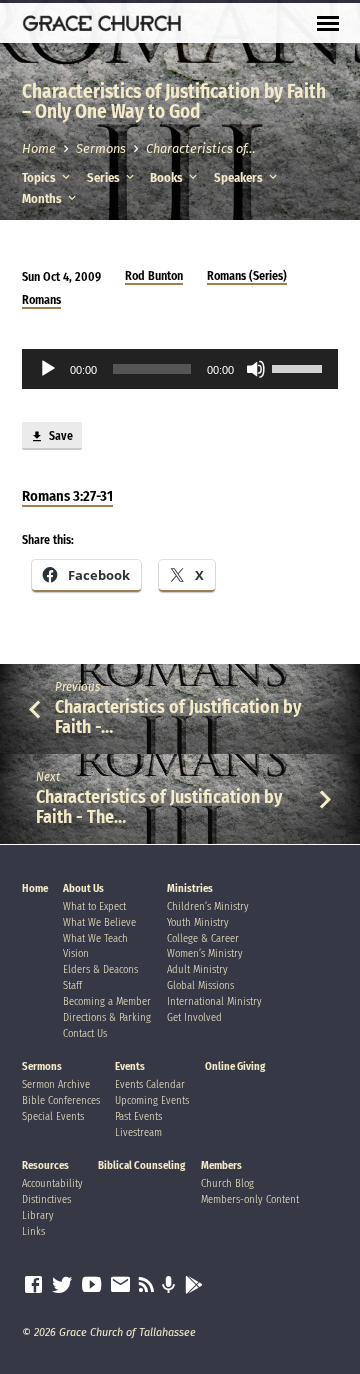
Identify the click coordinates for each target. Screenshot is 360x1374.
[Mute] (256, 369)
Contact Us (85, 1033)
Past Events (138, 1116)
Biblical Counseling (141, 1165)
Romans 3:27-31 (67, 496)
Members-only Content (250, 1199)
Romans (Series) (247, 276)
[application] (180, 369)
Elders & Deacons (100, 969)
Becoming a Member (107, 1001)
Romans (41, 300)
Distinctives (46, 1199)
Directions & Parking (107, 1017)
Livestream (138, 1132)
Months (43, 198)
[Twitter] (62, 1285)
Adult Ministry (197, 969)
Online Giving (235, 1066)
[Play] (48, 369)
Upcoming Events (152, 1100)
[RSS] (146, 1285)
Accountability (52, 1183)
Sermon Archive (56, 1084)
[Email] (120, 1285)
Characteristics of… (200, 148)
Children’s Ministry (208, 906)
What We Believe (99, 922)
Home (39, 148)
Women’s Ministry (205, 953)
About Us (83, 888)
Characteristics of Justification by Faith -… (178, 717)
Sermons (101, 148)
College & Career (203, 938)
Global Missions (200, 985)
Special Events (53, 1116)
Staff (72, 985)
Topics (40, 177)
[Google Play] (194, 1286)
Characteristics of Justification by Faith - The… (159, 807)
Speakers (240, 177)
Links (33, 1231)
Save (59, 436)
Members (221, 1165)
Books (168, 177)
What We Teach (95, 938)
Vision (76, 953)
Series (105, 177)
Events (130, 1066)
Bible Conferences (61, 1100)
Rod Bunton (154, 276)
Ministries (190, 888)
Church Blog (227, 1183)
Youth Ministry (198, 922)
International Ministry (214, 1001)
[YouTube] (91, 1285)
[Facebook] (33, 1285)
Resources (45, 1165)
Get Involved (194, 1017)
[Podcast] (169, 1286)
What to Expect (94, 906)
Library (38, 1215)
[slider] (300, 367)
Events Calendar (150, 1084)
